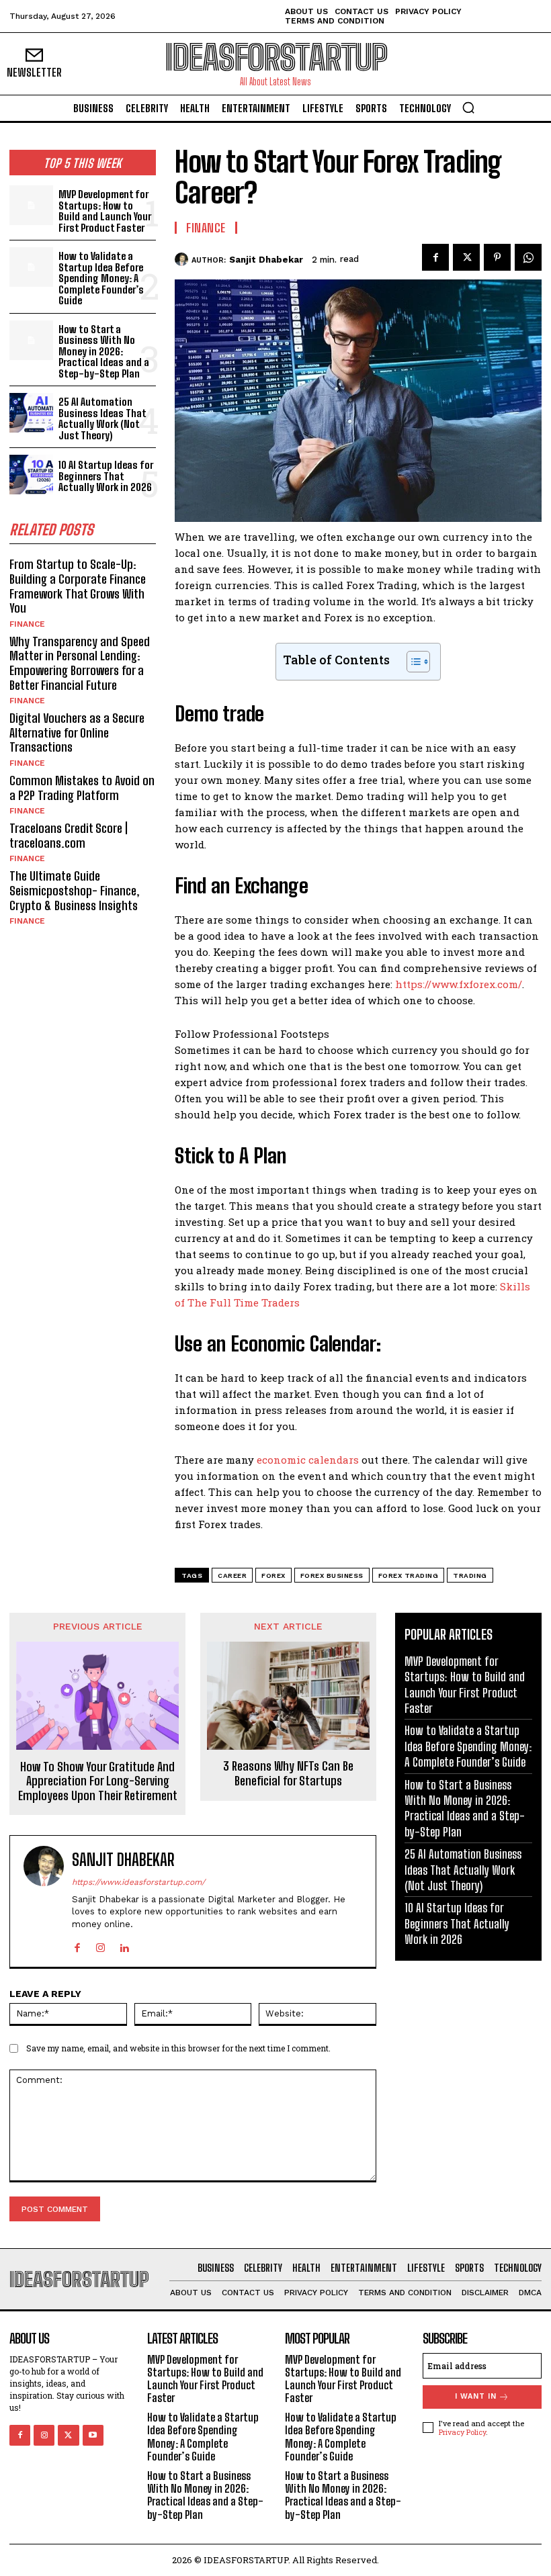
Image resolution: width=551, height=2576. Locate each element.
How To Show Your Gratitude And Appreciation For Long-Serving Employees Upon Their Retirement (98, 1781)
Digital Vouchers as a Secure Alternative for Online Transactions (77, 732)
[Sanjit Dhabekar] (183, 259)
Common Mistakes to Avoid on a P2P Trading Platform (82, 788)
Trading (470, 1575)
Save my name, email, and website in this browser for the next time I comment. (178, 2048)
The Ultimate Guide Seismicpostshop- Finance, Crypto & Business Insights (75, 890)
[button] (468, 107)
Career (232, 1575)
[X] (466, 257)
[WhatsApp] (528, 257)
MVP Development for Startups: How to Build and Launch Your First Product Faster (105, 211)
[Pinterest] (497, 257)
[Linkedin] (124, 1945)
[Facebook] (435, 257)
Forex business (332, 1575)
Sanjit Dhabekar (266, 260)
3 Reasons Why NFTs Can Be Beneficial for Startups (288, 1774)
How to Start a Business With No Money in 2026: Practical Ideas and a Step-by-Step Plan (104, 351)
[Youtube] (93, 2435)
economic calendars (308, 1460)
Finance (27, 624)
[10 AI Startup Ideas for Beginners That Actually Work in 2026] (31, 475)
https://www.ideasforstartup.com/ (138, 1882)
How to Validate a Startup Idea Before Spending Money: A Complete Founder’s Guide (101, 278)
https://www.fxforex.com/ (459, 984)
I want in (476, 2396)
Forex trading (409, 1575)
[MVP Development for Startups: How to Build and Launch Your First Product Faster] (31, 205)
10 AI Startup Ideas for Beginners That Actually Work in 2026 (106, 476)
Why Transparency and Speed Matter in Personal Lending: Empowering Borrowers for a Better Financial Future (80, 663)
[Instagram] (100, 1945)
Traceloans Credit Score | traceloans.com (69, 836)
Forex (273, 1575)
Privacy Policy (462, 2432)
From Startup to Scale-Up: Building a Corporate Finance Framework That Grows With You (78, 586)
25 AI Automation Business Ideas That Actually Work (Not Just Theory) (102, 418)
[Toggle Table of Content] (412, 662)
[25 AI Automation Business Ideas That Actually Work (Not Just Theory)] (31, 413)
